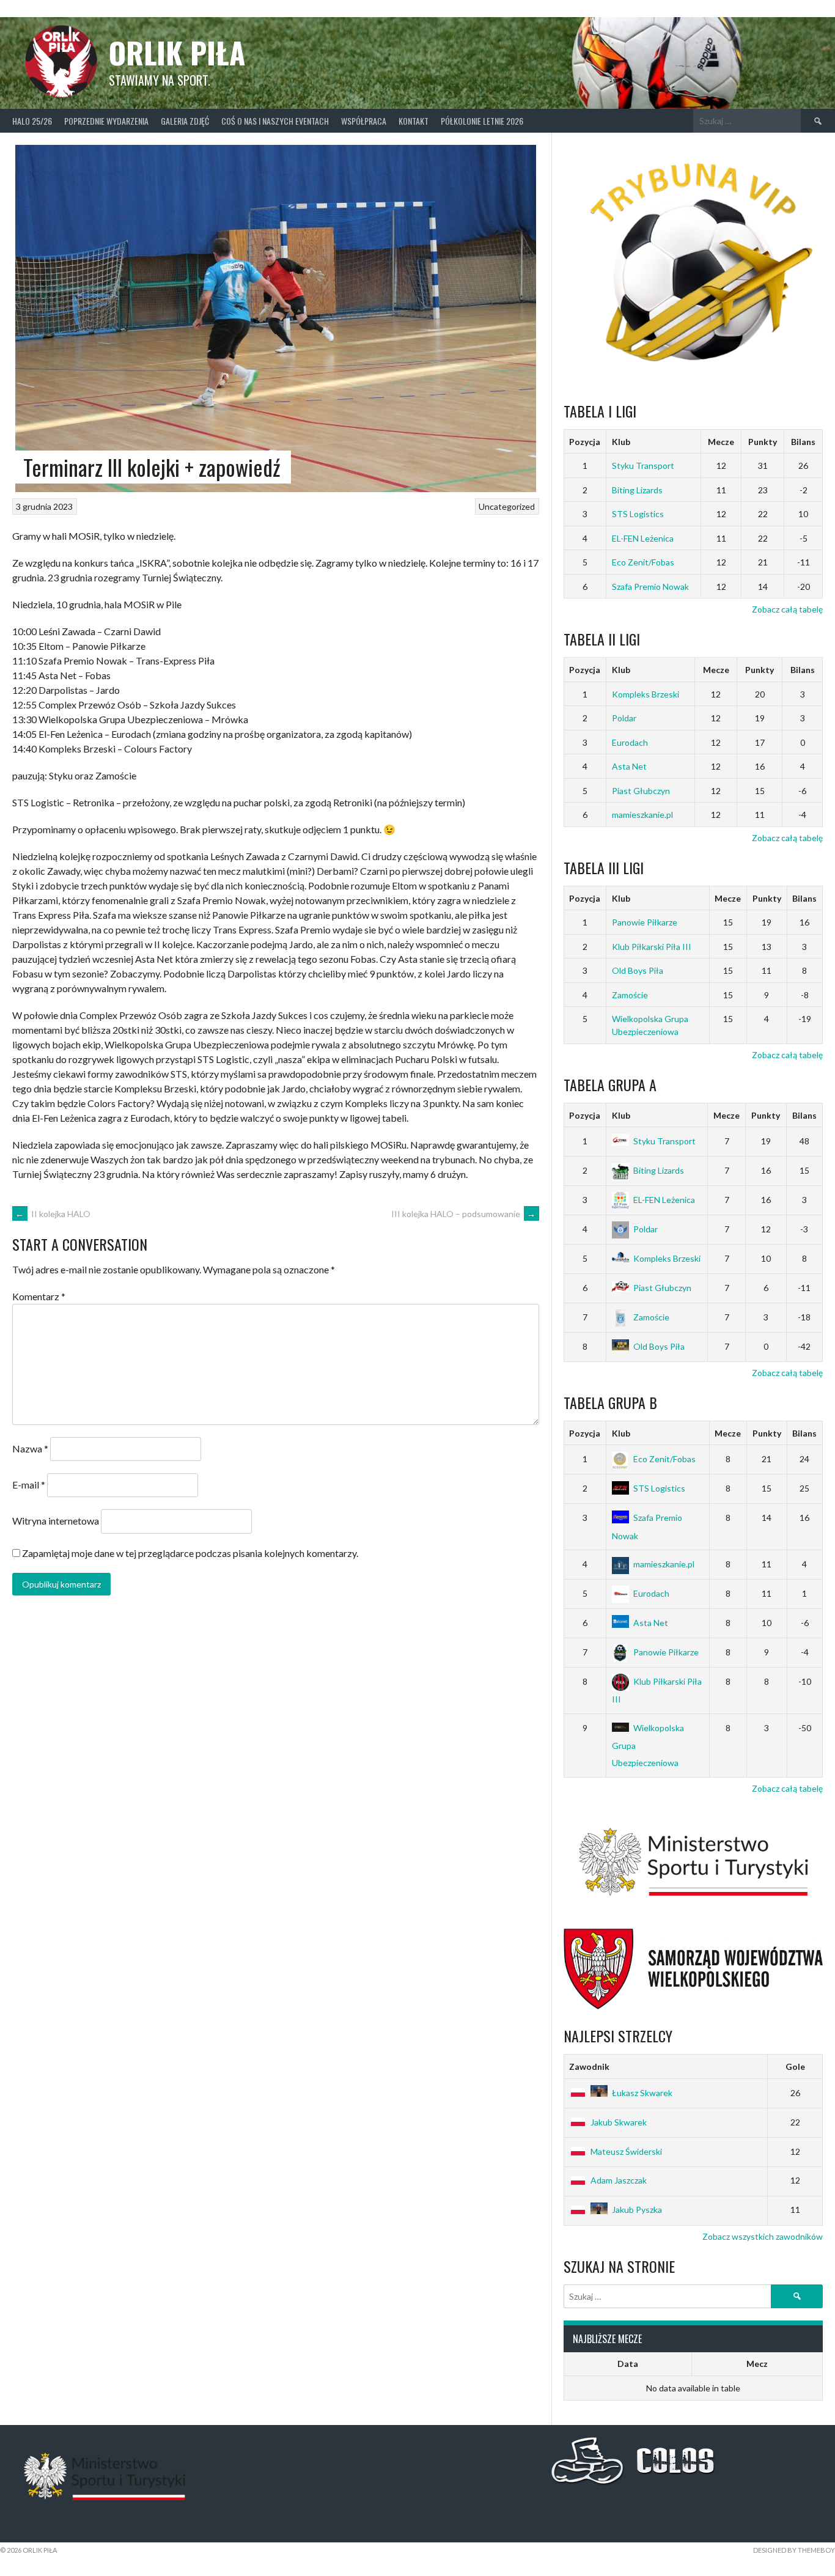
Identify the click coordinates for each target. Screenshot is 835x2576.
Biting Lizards (637, 490)
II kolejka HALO (53, 1214)
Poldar (624, 718)
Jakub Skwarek (619, 2122)
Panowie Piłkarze (645, 922)
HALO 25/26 (32, 121)
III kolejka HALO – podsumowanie (464, 1214)
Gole (795, 2066)
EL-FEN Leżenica (643, 538)
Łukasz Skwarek (642, 2093)
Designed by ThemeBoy (794, 2550)
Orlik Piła (177, 52)
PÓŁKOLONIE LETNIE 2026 (482, 121)
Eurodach (630, 742)
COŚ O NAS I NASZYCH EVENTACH (275, 121)
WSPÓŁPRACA (364, 121)
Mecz (757, 2364)
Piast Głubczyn (641, 791)
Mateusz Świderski (626, 2151)
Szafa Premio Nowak (650, 587)
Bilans (803, 442)
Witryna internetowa (56, 1521)
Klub (621, 442)
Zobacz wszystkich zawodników (763, 2236)
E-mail (29, 1485)
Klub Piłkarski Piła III (652, 947)
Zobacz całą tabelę (787, 609)
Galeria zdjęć (185, 121)
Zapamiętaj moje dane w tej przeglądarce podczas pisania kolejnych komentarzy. (190, 1553)
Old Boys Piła (638, 970)
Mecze (721, 442)
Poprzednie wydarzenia (106, 121)
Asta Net (629, 766)
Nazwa (30, 1448)
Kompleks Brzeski (646, 694)
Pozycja (585, 442)
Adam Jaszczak (619, 2180)
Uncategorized (507, 506)
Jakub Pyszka (637, 2210)
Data (628, 2364)
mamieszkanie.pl (642, 815)
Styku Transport (643, 466)
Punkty (763, 442)
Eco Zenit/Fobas (643, 562)
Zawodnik (589, 2066)
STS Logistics (638, 514)
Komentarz (39, 1296)
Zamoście (630, 995)
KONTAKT (414, 121)
